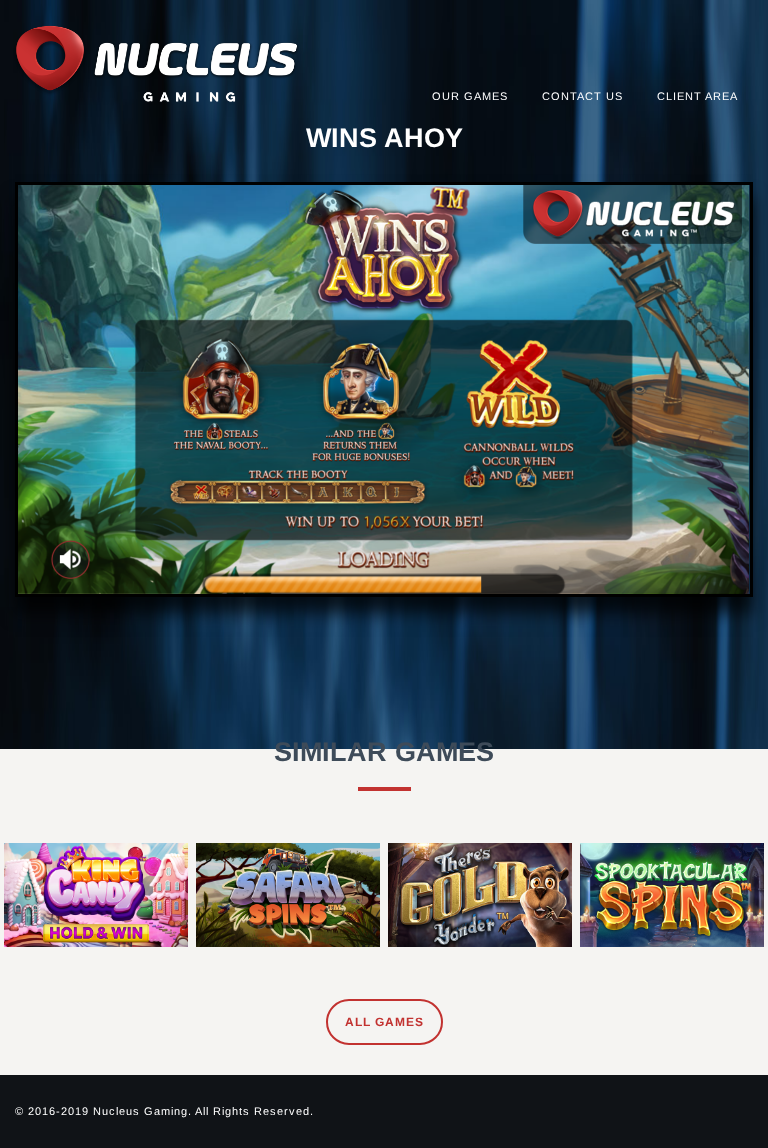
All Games (384, 1022)
